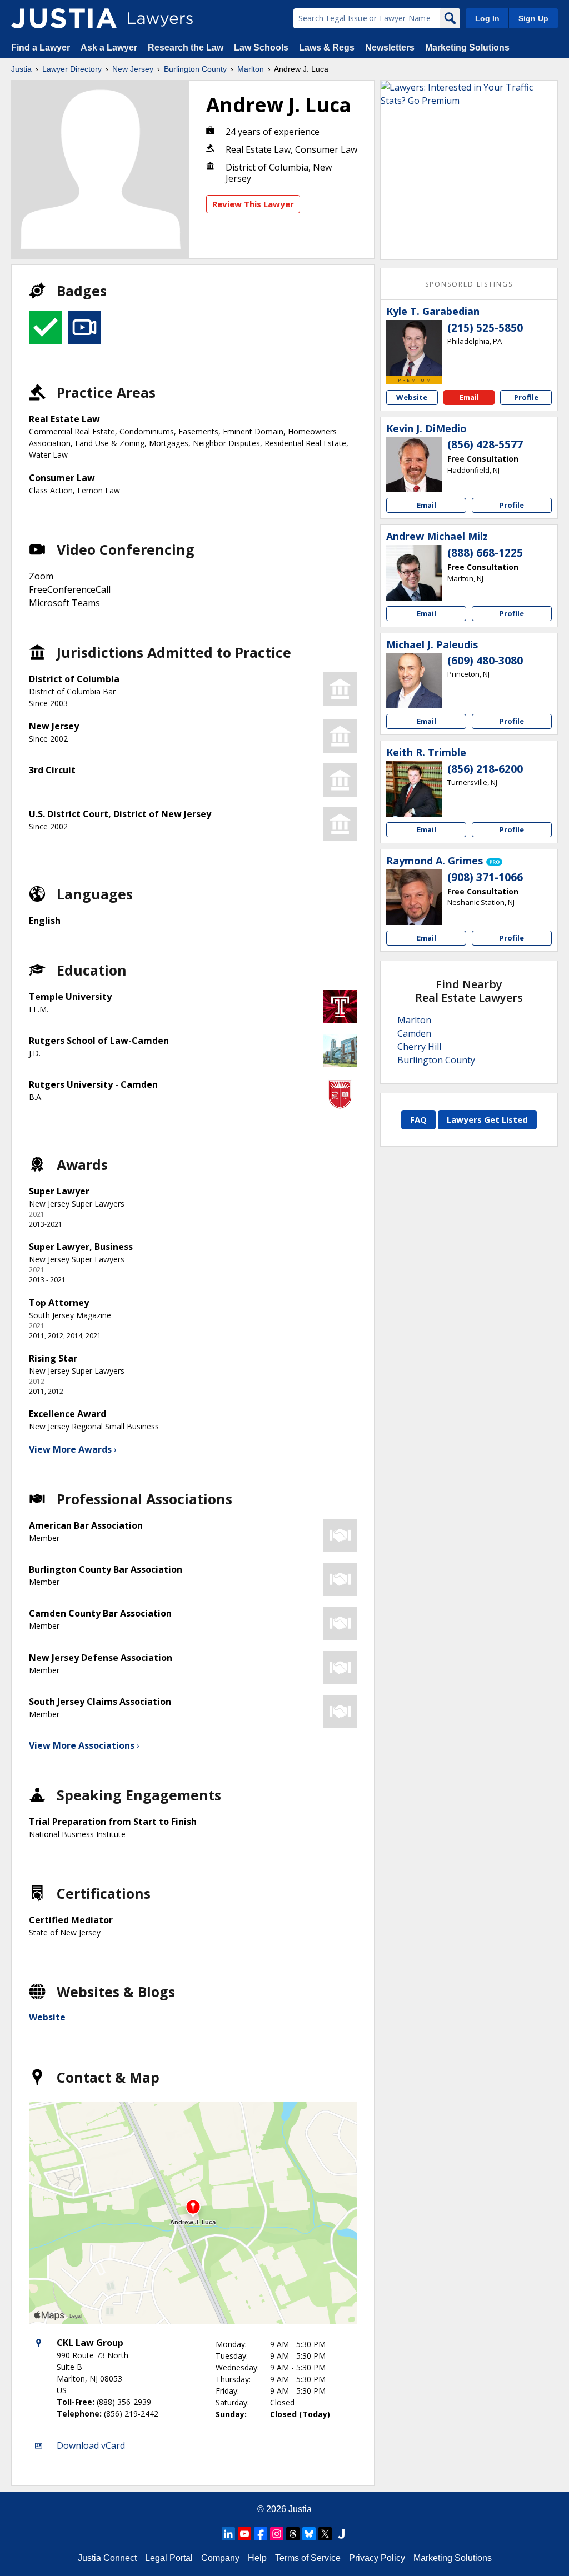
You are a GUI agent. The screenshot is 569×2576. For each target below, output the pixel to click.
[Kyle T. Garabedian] (414, 348)
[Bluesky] (309, 2534)
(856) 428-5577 (485, 444)
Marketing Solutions (467, 47)
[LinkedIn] (228, 2534)
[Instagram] (277, 2534)
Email (469, 397)
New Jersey (133, 69)
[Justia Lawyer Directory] (64, 18)
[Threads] (293, 2534)
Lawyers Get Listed (487, 1119)
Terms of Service (308, 2558)
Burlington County (195, 69)
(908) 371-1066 (485, 877)
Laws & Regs (327, 47)
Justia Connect (107, 2558)
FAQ (418, 1119)
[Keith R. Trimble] (414, 789)
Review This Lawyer (253, 204)
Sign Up (533, 18)
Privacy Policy (377, 2558)
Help (257, 2558)
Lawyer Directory (72, 69)
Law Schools (261, 47)
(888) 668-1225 (485, 553)
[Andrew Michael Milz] (414, 573)
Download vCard (91, 2445)
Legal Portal (169, 2558)
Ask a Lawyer (110, 47)
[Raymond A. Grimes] (414, 897)
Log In (487, 18)
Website (47, 2017)
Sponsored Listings (469, 284)
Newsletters (390, 47)
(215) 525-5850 (485, 328)
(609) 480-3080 (485, 661)
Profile (526, 397)
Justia (21, 69)
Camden (414, 1033)
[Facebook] (261, 2534)
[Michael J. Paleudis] (414, 681)
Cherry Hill (419, 1047)
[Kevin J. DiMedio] (414, 464)
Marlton (251, 69)
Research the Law (186, 47)
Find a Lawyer (41, 47)
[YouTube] (244, 2534)
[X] (325, 2534)
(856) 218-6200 (485, 769)
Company (220, 2558)
